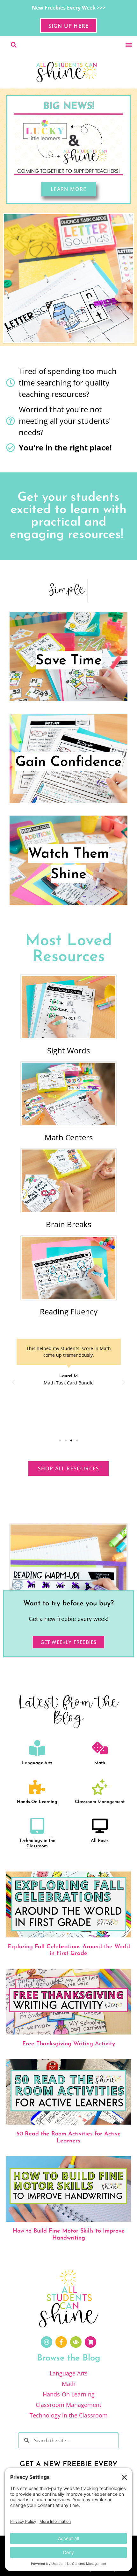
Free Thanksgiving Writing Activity (69, 2044)
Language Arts (37, 1763)
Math (100, 1763)
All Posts (100, 1841)
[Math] (100, 1748)
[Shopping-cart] (90, 2342)
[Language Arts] (37, 1748)
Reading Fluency (69, 1311)
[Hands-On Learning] (37, 1787)
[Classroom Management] (100, 1787)
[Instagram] (47, 2342)
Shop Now (68, 876)
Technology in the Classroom (37, 1844)
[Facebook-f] (61, 2342)
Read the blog (68, 775)
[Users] (76, 2342)
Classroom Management (100, 1802)
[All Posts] (100, 1826)
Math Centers (69, 1137)
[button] (129, 45)
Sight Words (68, 1050)
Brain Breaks (68, 1224)
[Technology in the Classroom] (37, 1826)
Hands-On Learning (37, 1802)
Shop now (68, 673)
